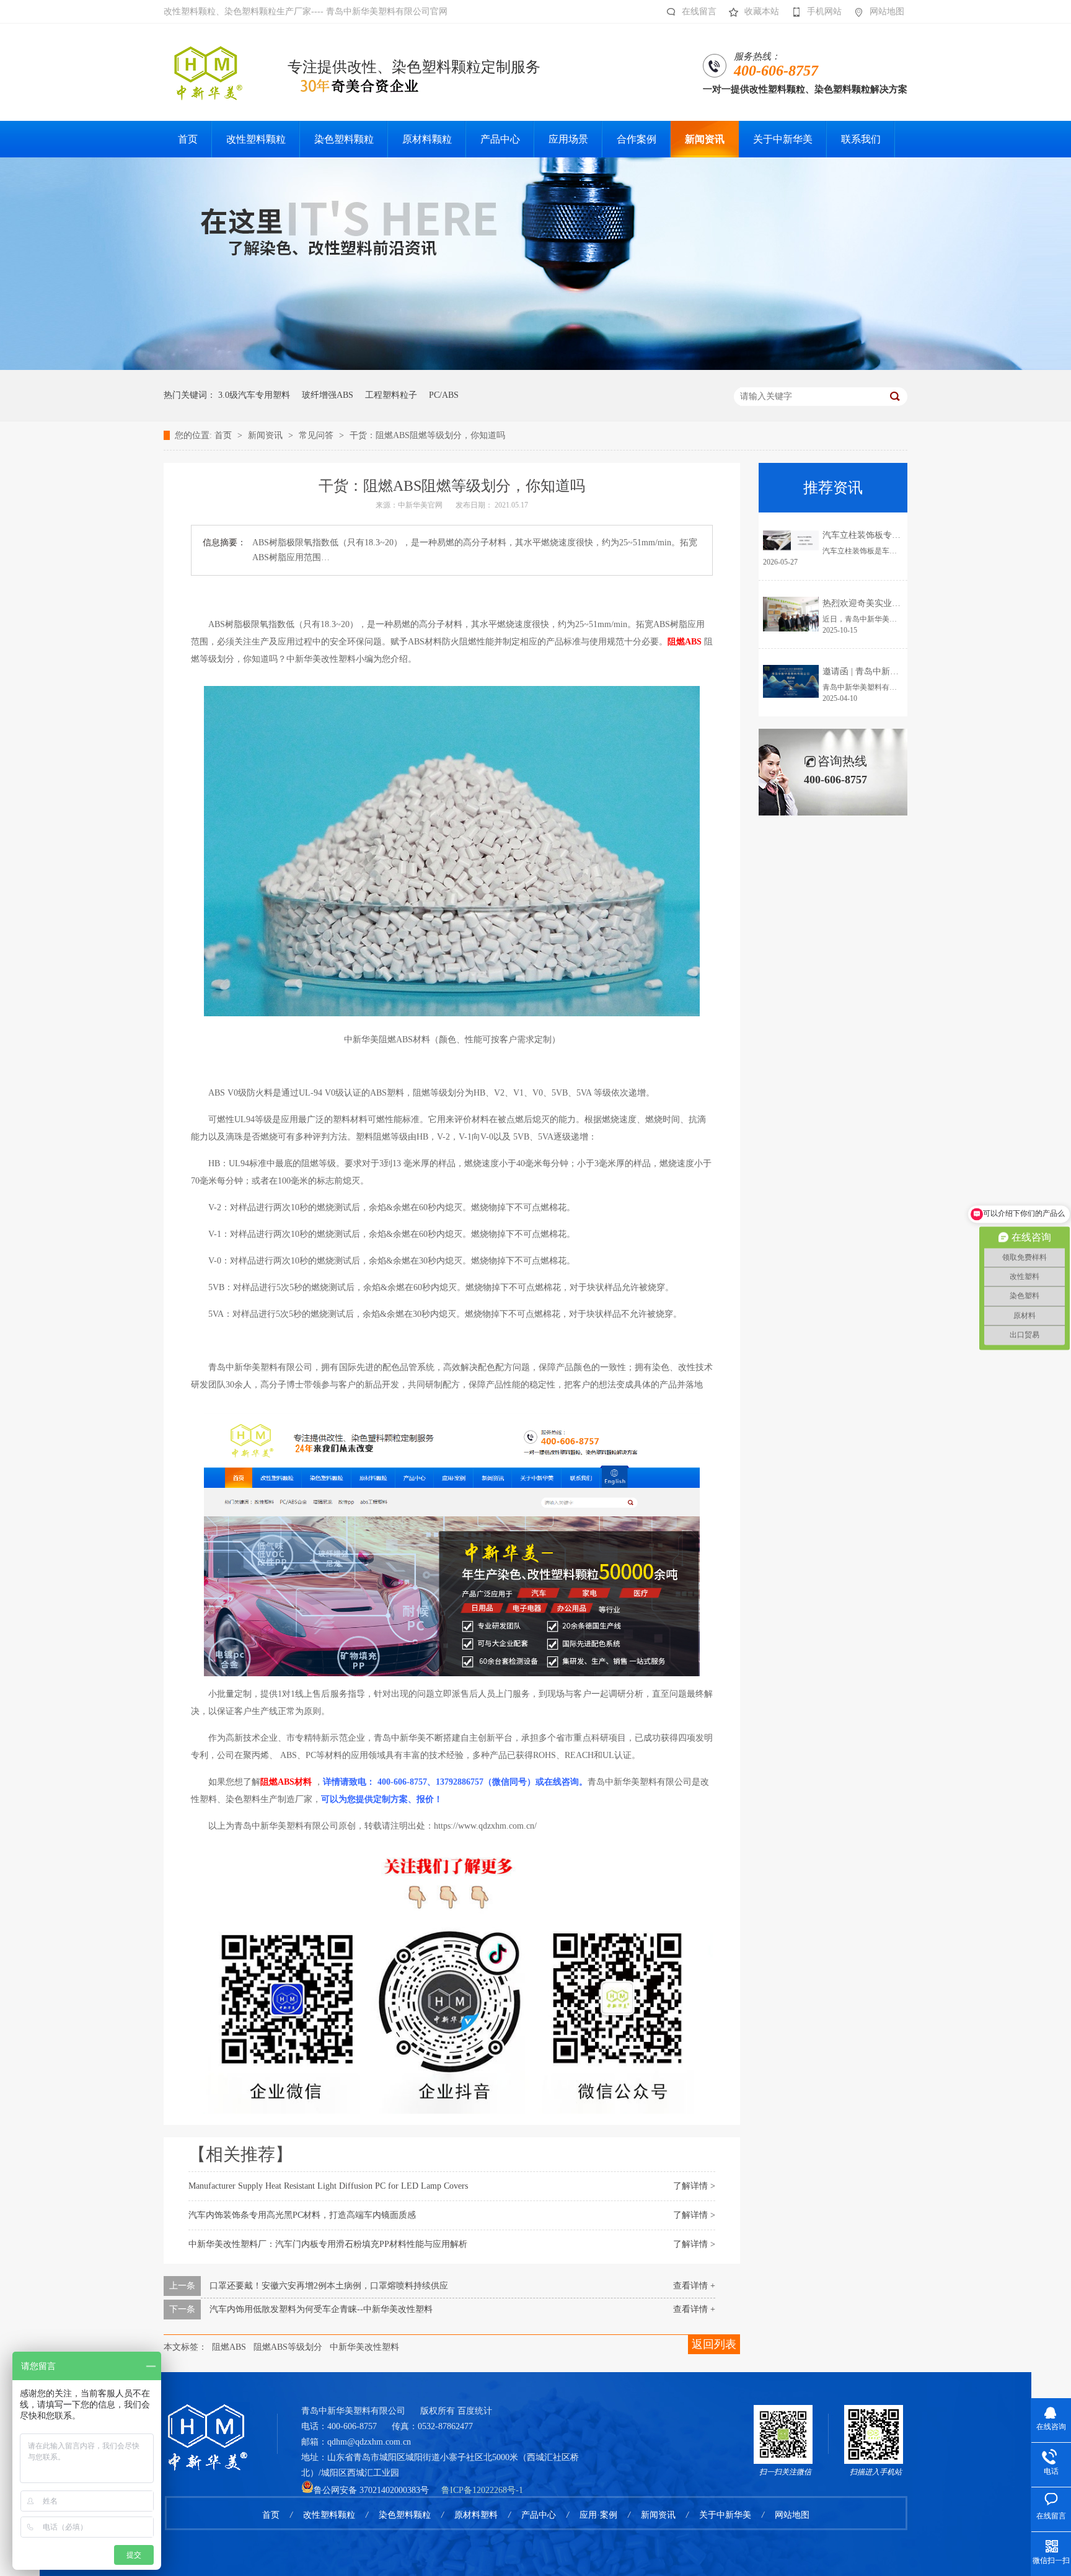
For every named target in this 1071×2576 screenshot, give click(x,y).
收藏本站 (762, 11)
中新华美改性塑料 (364, 2347)
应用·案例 (598, 2515)
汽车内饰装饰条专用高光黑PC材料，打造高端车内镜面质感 (302, 2215)
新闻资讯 (267, 435)
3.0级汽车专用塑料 (254, 395)
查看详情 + (694, 2286)
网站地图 (887, 11)
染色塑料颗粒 (405, 2515)
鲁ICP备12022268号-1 (482, 2490)
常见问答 (317, 435)
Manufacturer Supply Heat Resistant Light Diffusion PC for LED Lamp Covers (328, 2186)
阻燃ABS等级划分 (288, 2347)
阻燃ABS (229, 2347)
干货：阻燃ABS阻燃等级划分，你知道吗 (427, 435)
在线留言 (699, 11)
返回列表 (714, 2344)
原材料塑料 (476, 2515)
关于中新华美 (725, 2515)
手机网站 (824, 11)
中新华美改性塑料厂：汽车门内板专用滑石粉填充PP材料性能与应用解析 (328, 2244)
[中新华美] (207, 2421)
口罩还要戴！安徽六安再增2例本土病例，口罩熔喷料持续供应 (329, 2286)
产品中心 (539, 2515)
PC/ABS (444, 395)
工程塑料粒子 (391, 395)
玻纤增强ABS (328, 395)
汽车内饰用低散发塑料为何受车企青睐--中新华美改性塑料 (321, 2309)
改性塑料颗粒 (329, 2515)
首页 (224, 435)
